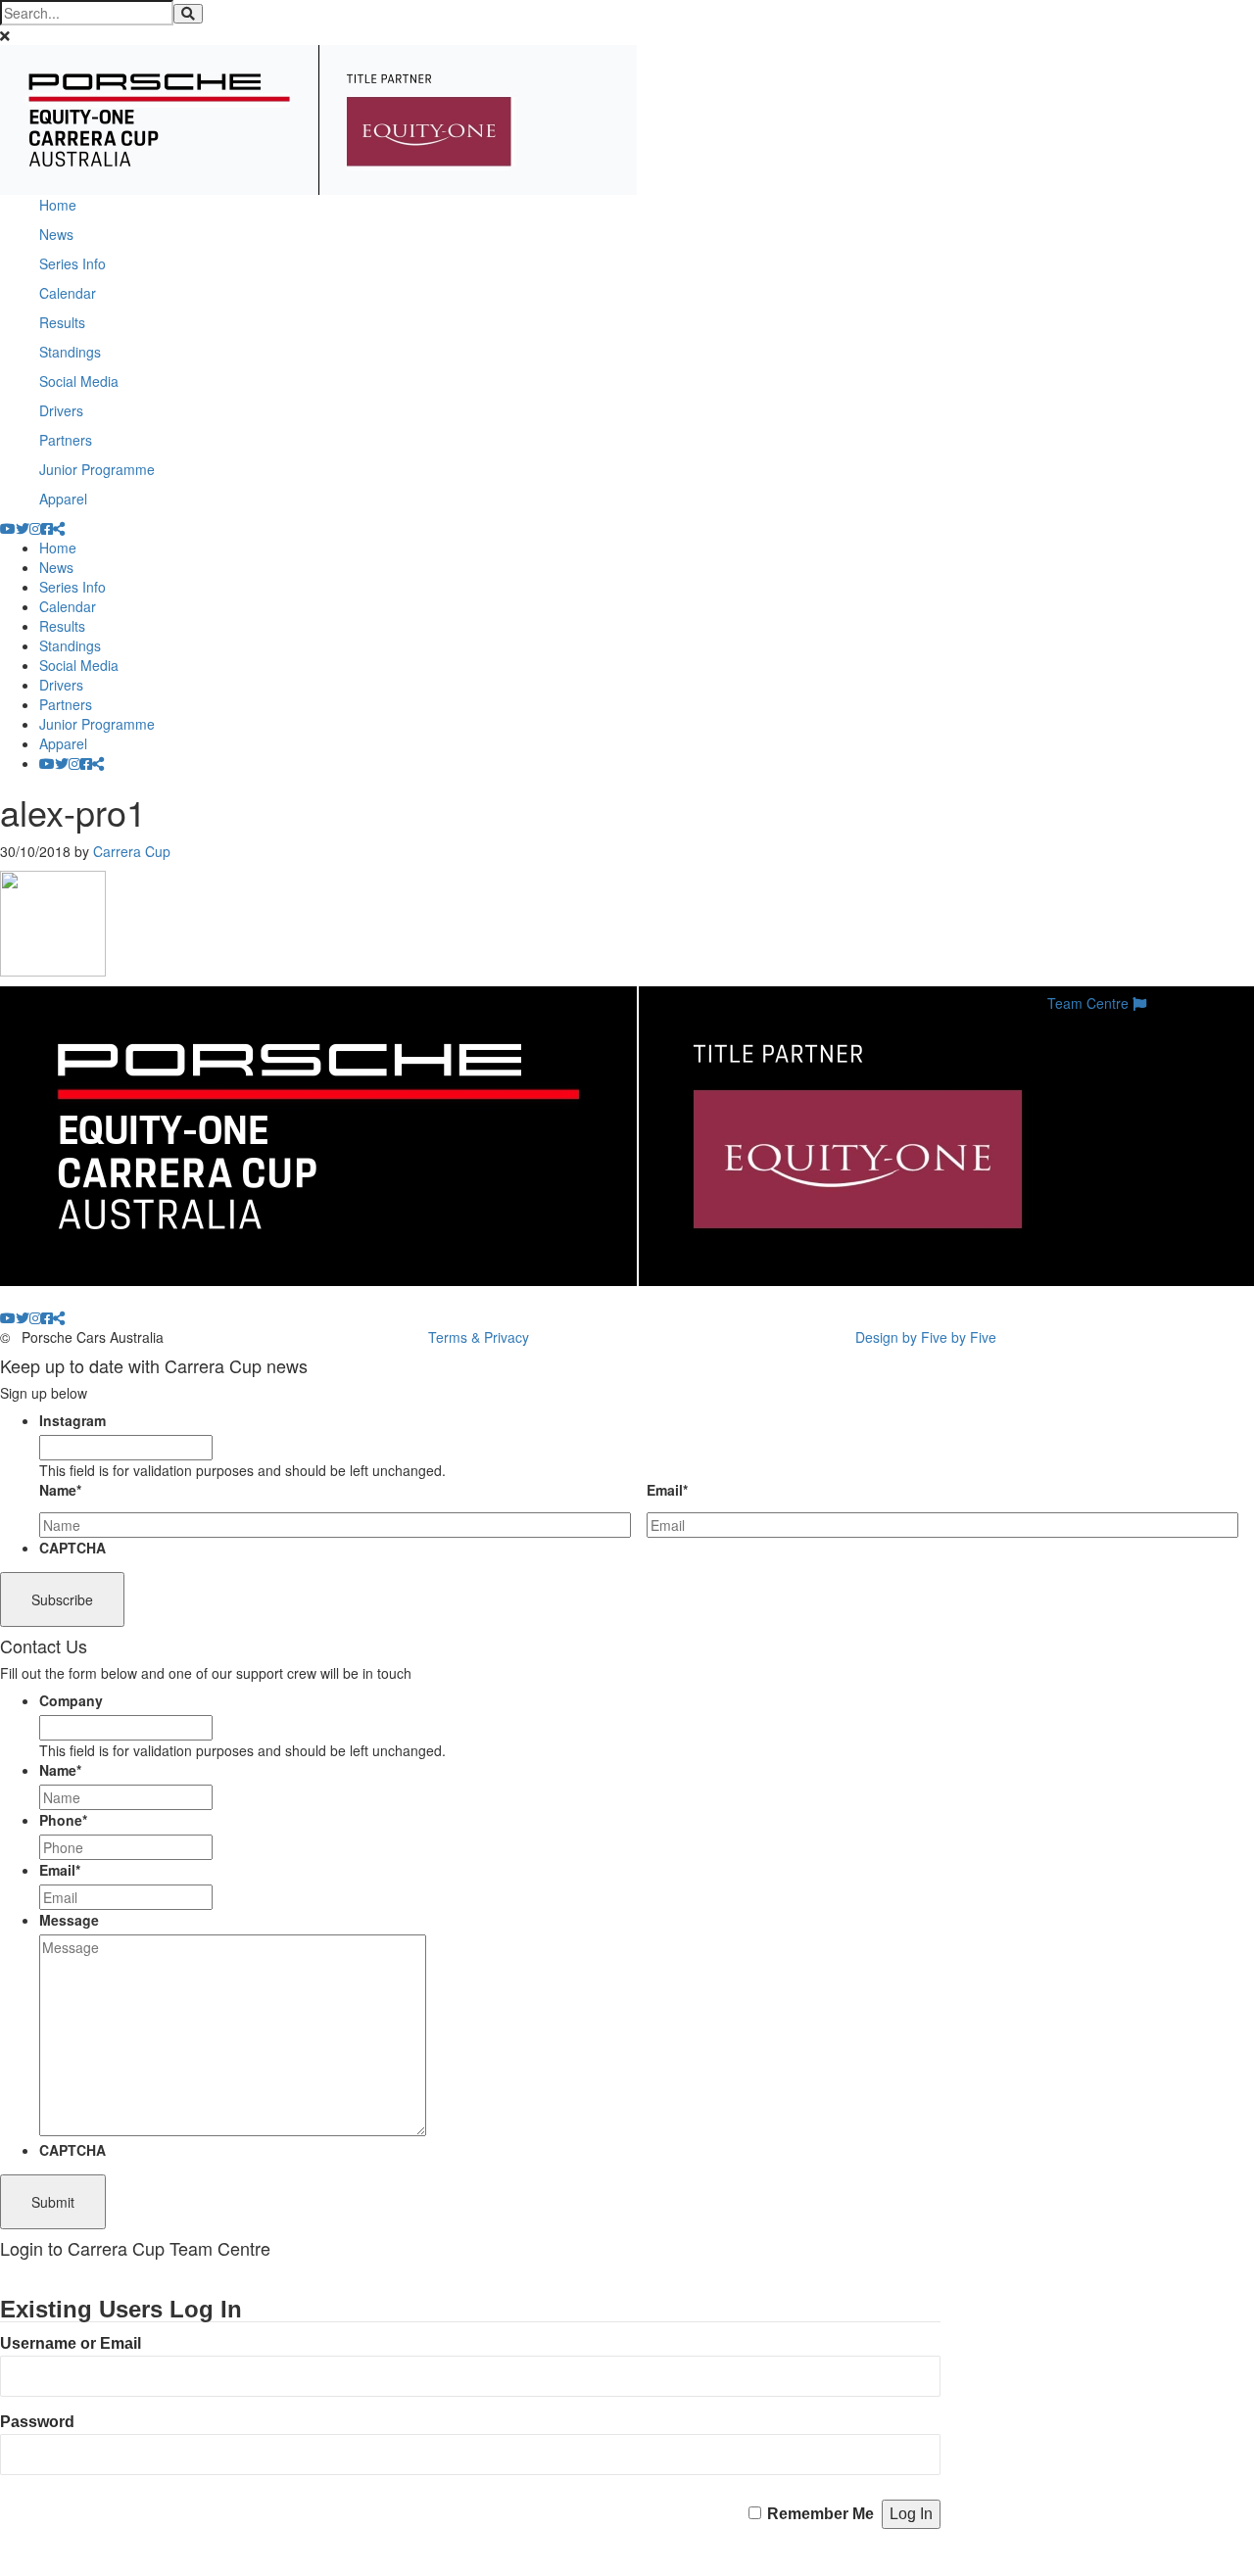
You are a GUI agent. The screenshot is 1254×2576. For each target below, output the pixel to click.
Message (69, 1920)
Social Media (79, 381)
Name (60, 1490)
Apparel (63, 499)
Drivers (61, 410)
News (56, 234)
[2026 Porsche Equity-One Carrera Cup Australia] (318, 118)
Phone (63, 1820)
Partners (66, 440)
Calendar (68, 293)
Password (37, 2422)
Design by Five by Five (926, 1337)
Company (71, 1700)
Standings (70, 352)
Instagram (72, 1420)
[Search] (188, 14)
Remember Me (820, 2514)
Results (62, 322)
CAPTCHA (72, 1548)
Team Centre (1090, 1003)
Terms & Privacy (479, 1337)
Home (58, 205)
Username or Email (71, 2343)
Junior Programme (97, 469)
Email (667, 1490)
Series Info (72, 263)
